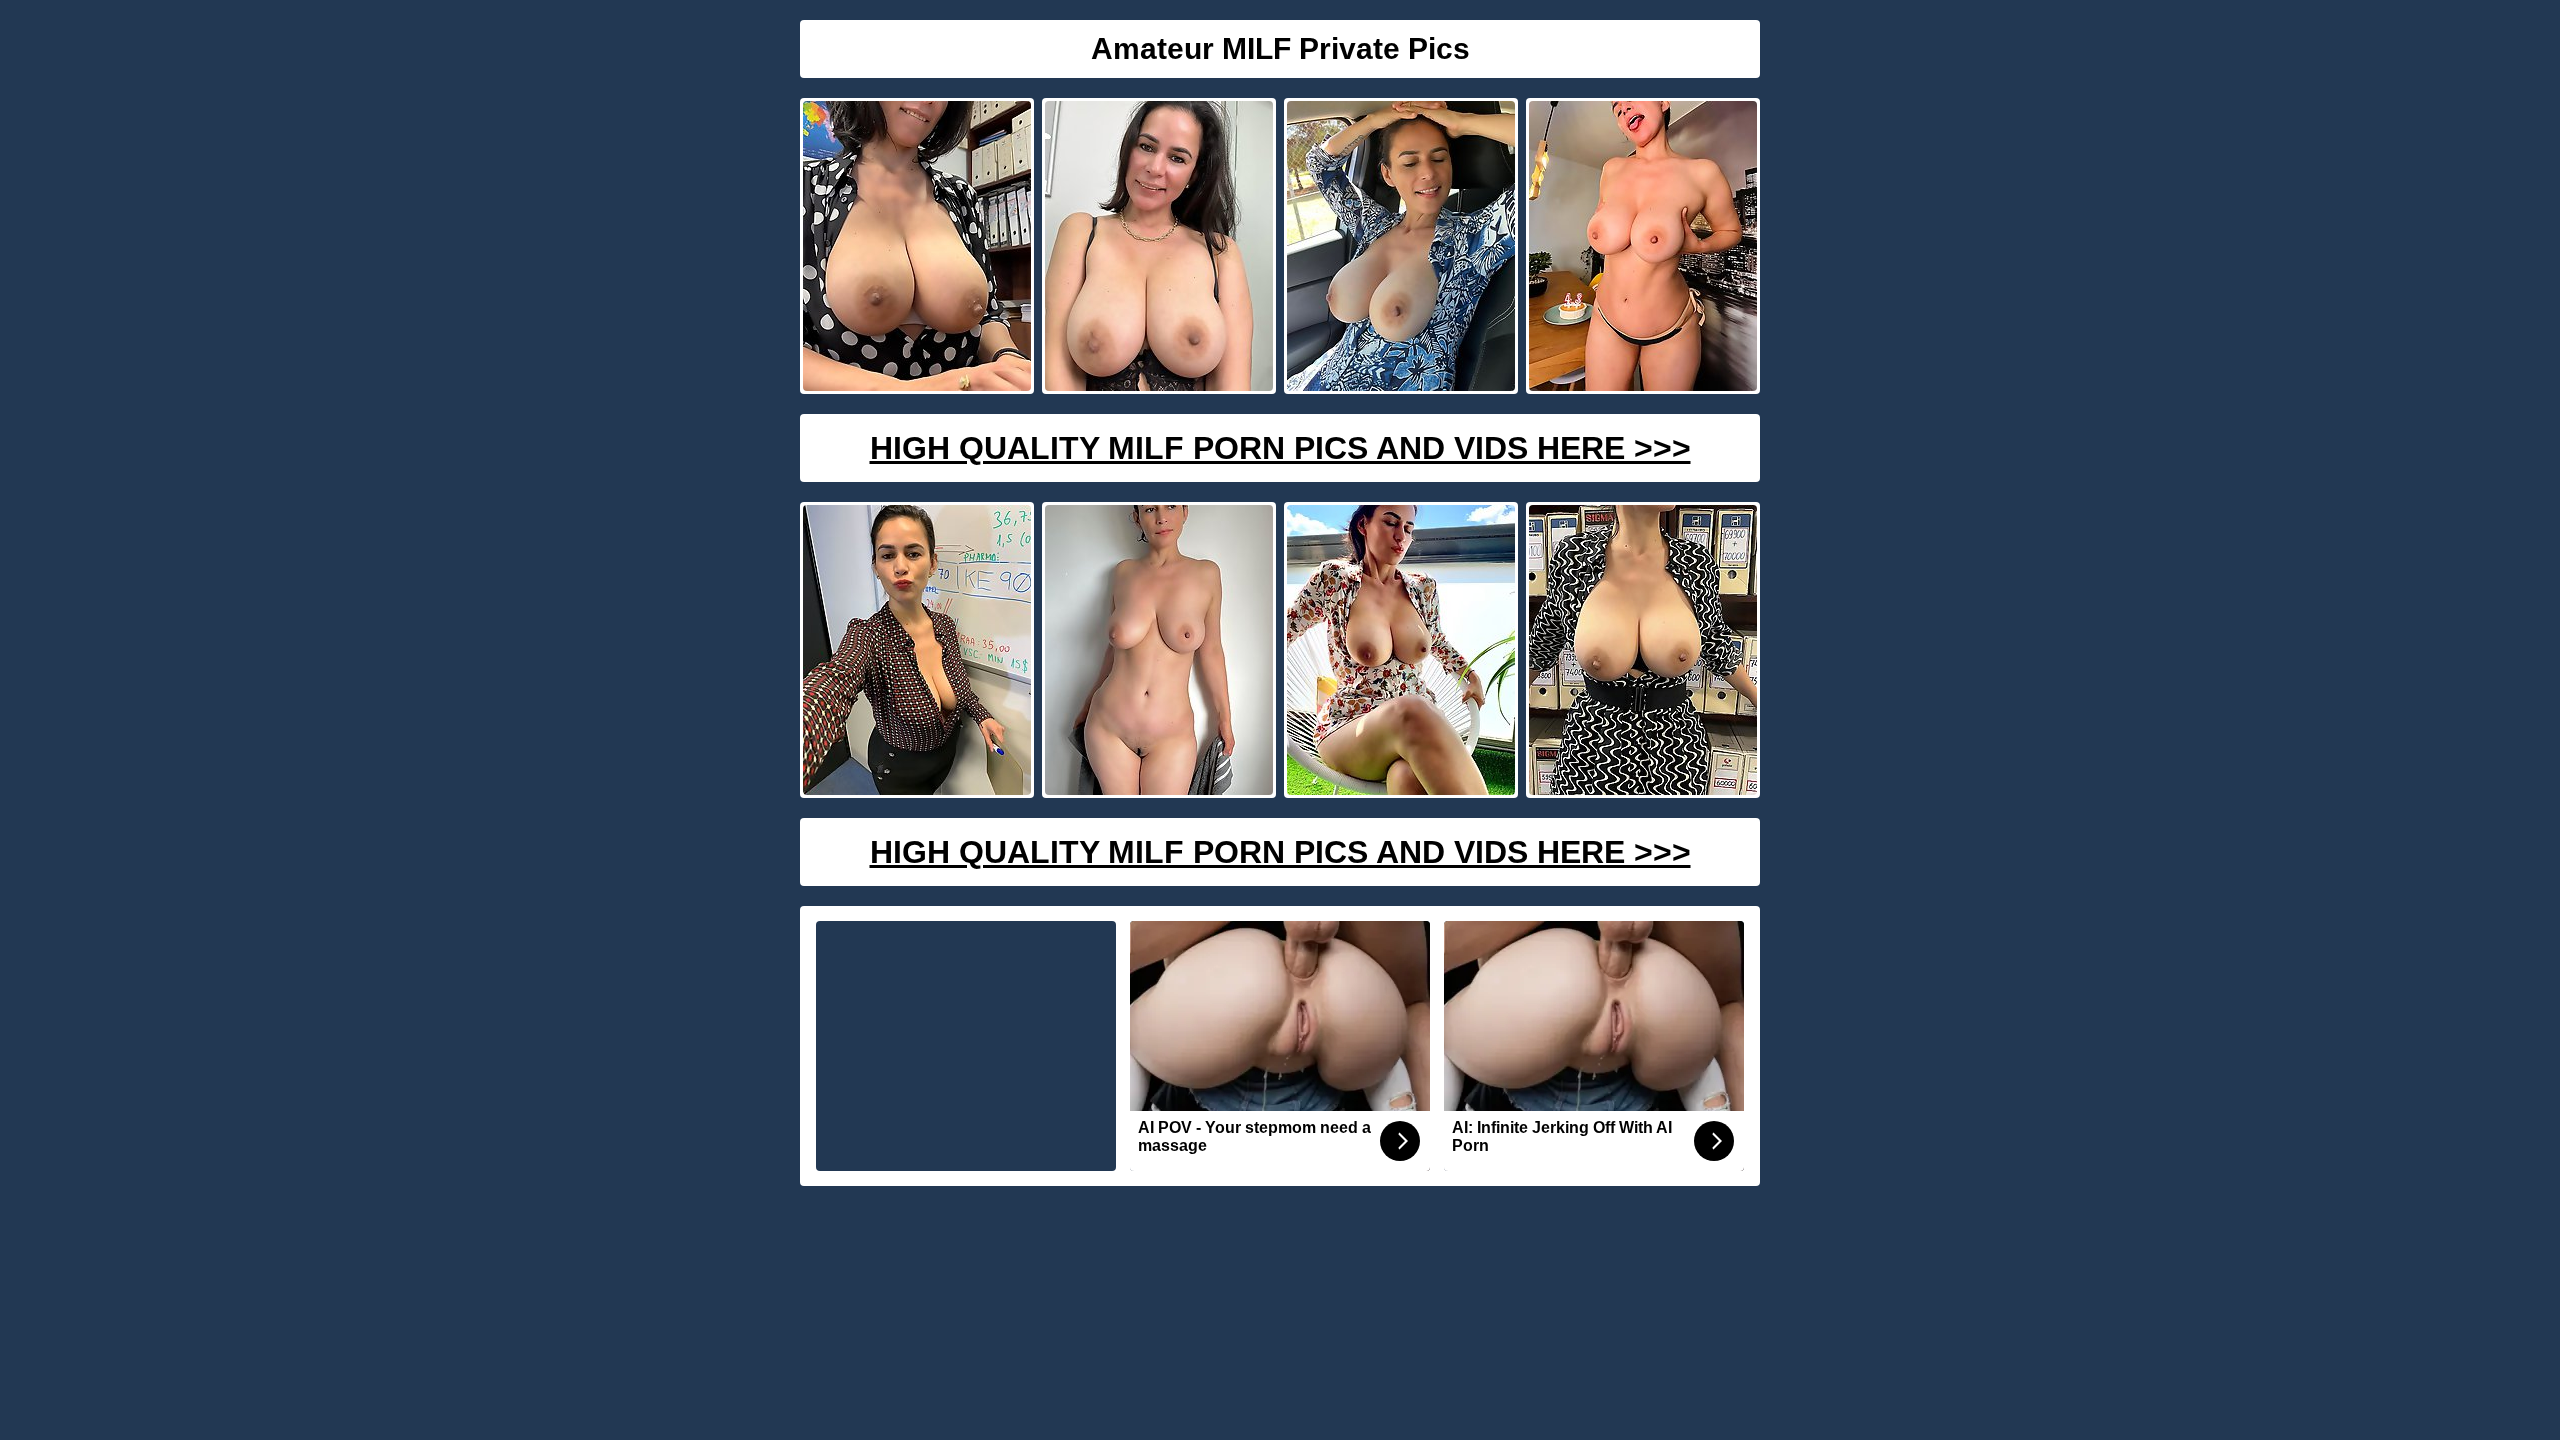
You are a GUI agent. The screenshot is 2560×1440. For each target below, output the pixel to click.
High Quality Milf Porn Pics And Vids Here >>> (1280, 448)
